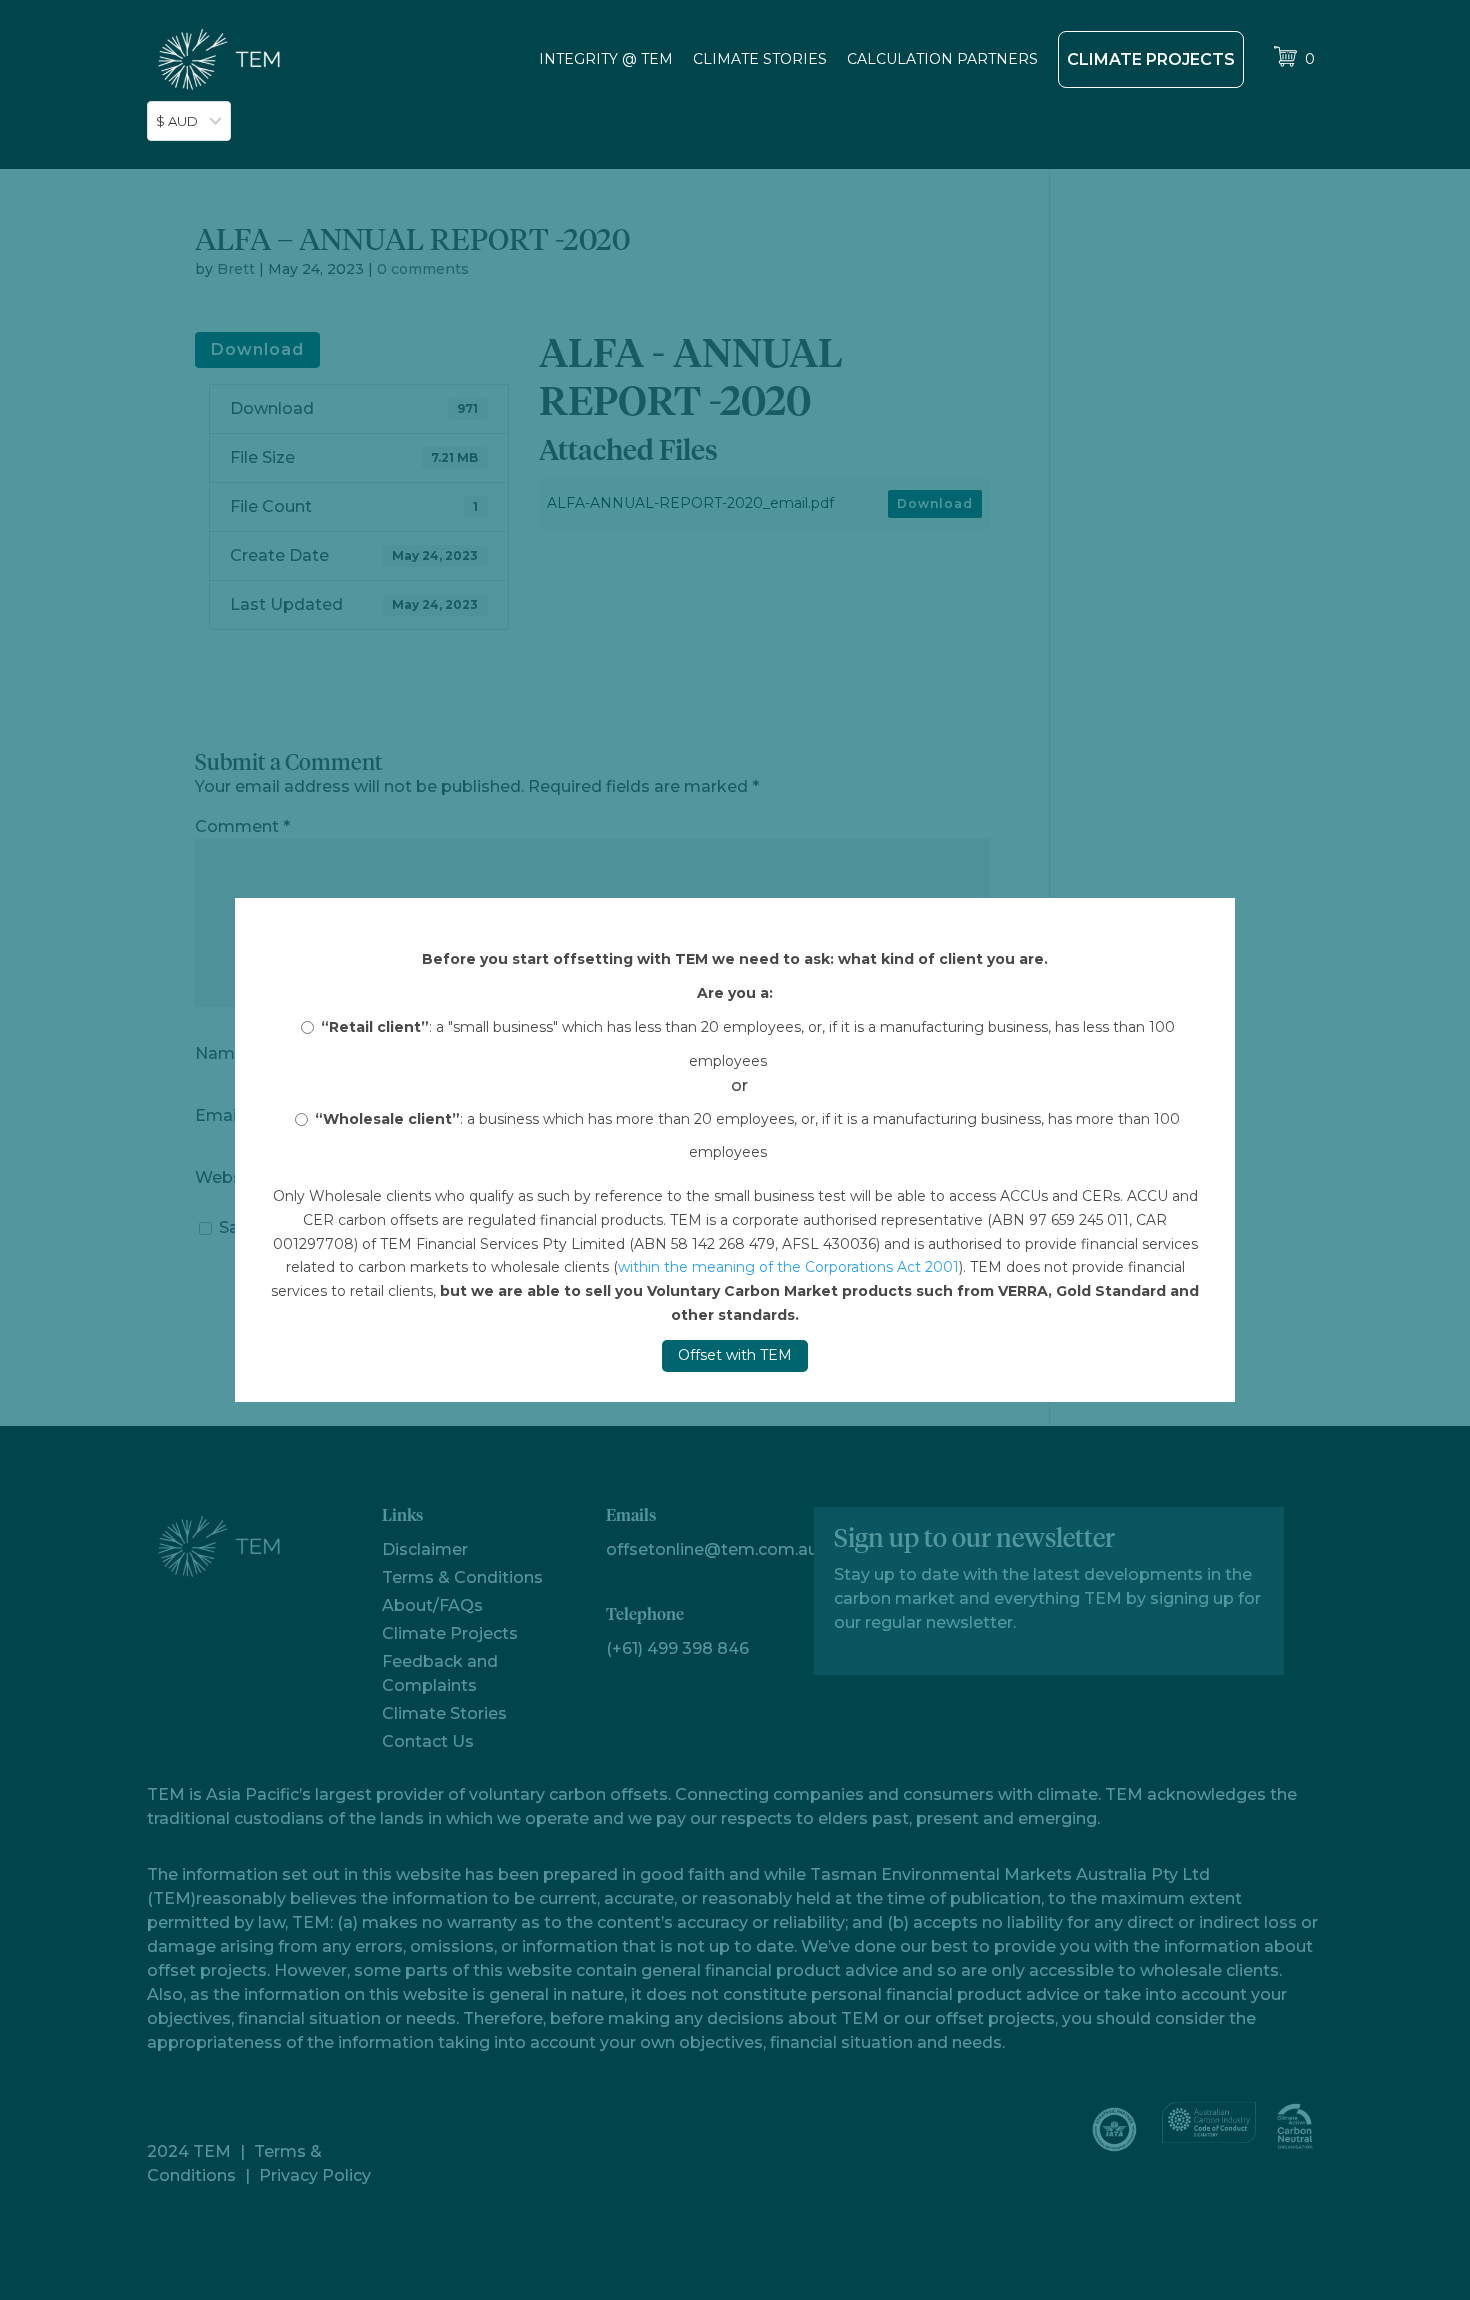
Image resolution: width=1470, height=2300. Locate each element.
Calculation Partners (942, 59)
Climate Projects (1151, 59)
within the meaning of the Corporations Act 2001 (788, 1267)
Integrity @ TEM (606, 59)
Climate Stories (760, 59)
